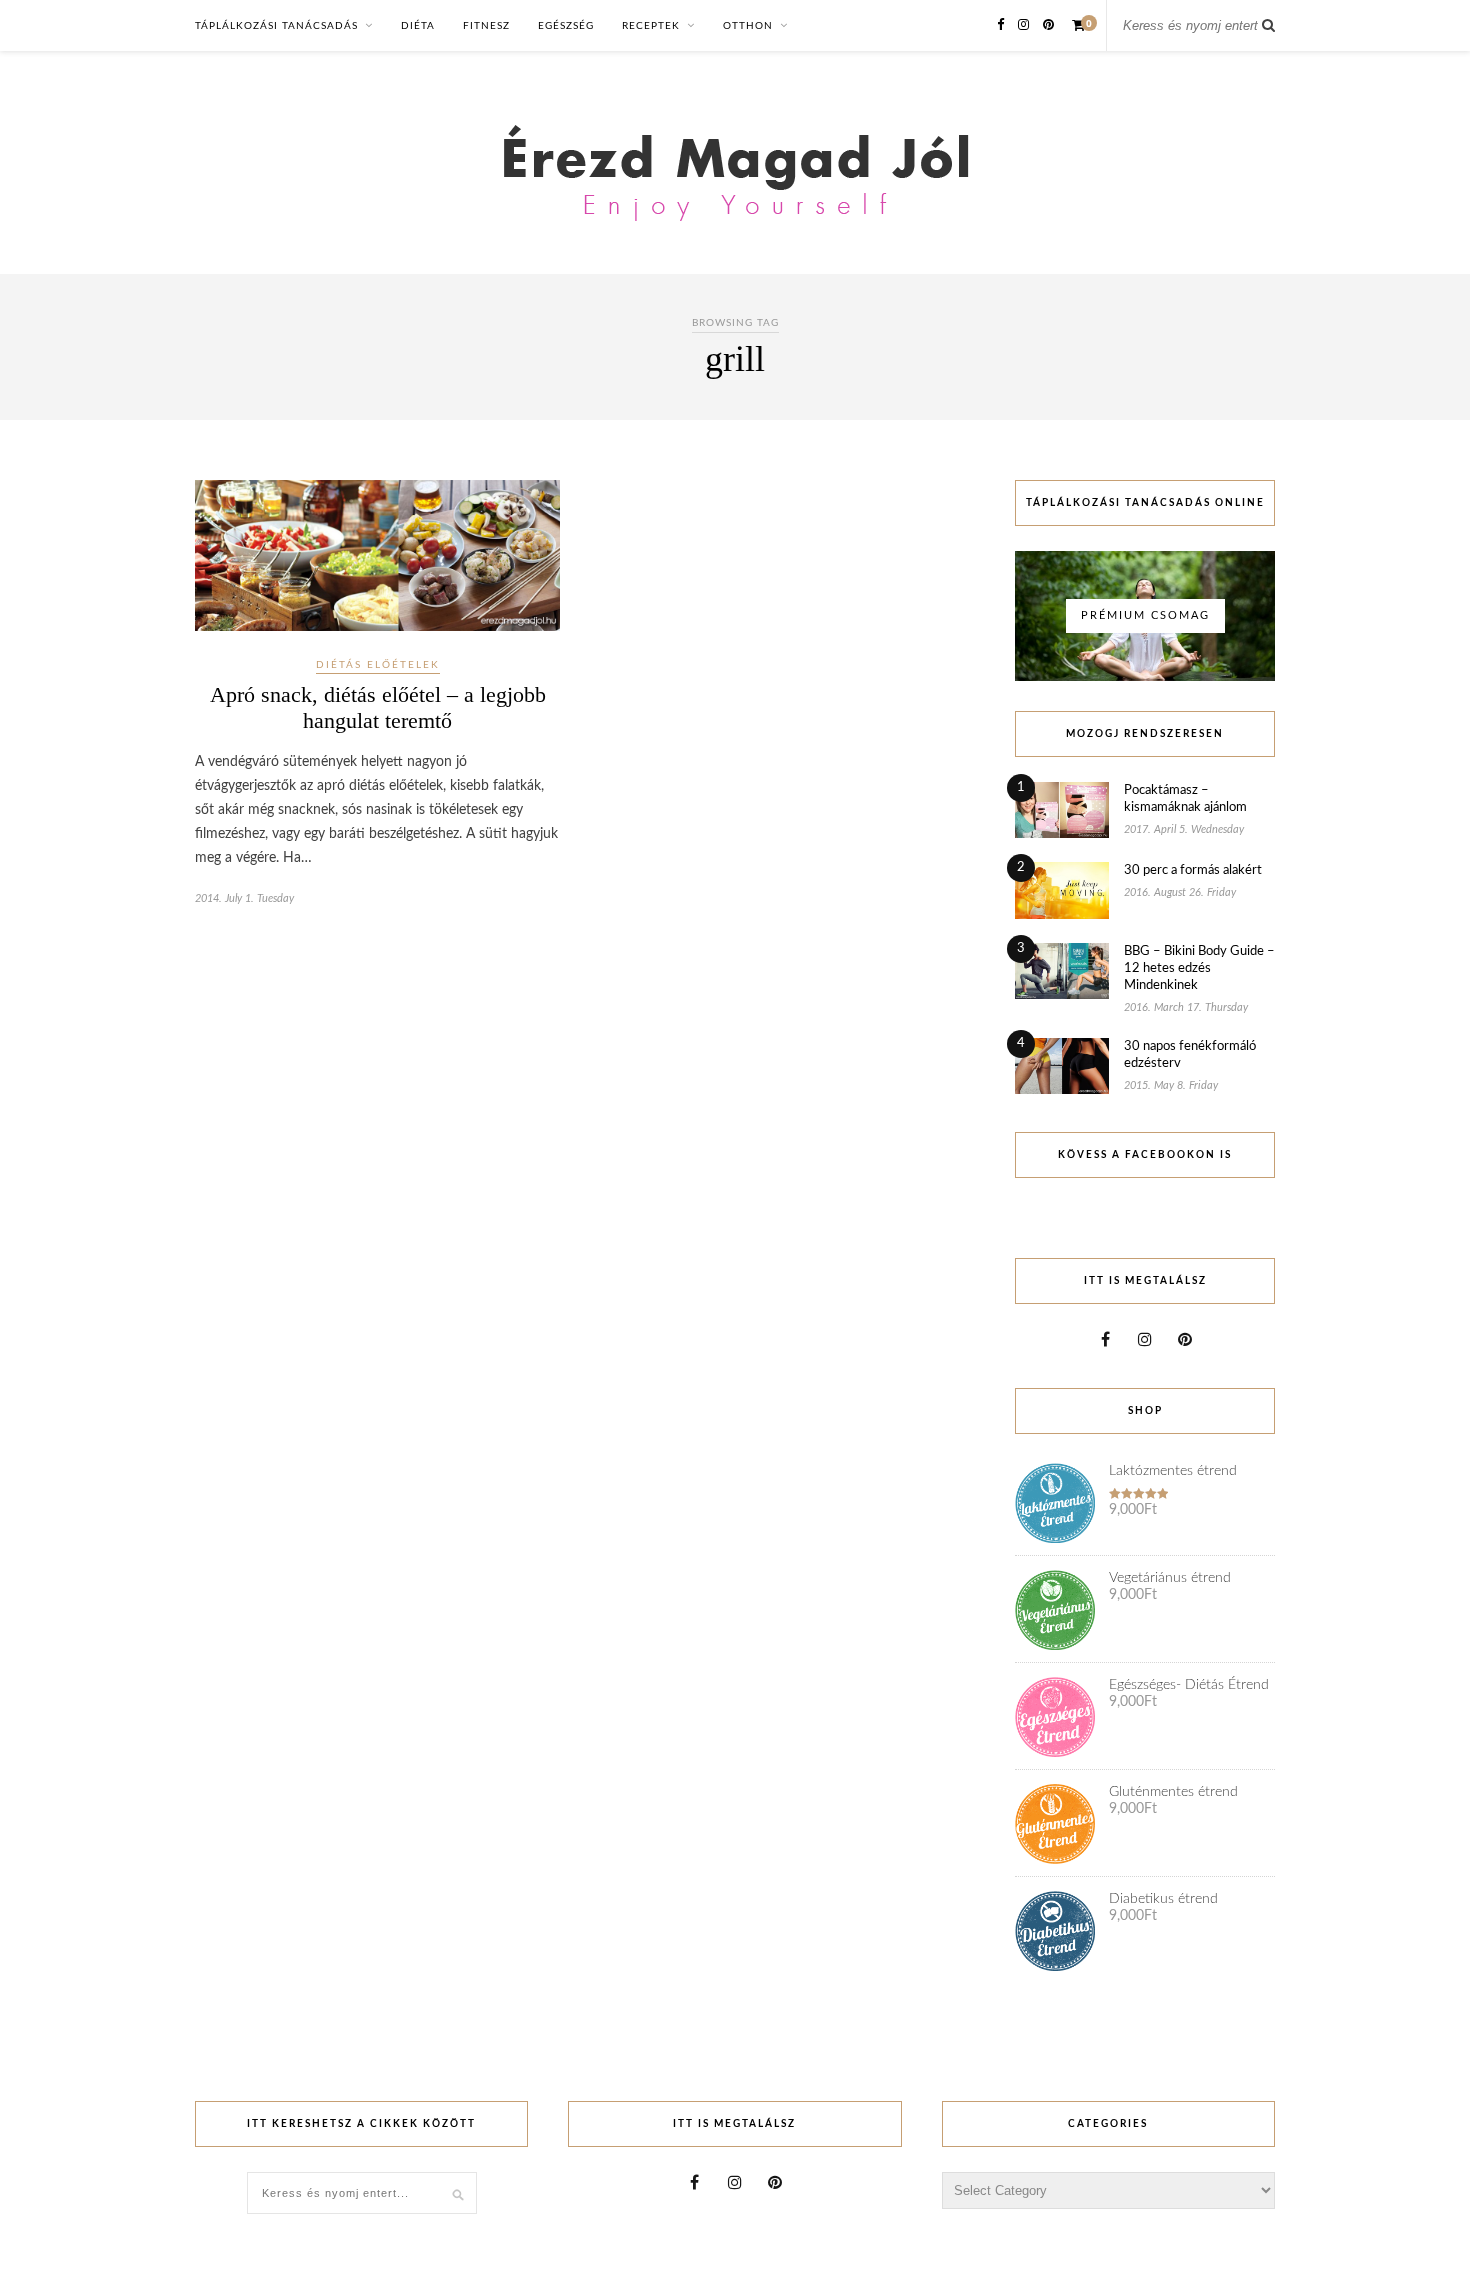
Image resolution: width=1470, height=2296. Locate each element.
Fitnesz (486, 26)
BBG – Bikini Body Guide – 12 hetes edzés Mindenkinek (1199, 968)
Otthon (748, 26)
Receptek (651, 26)
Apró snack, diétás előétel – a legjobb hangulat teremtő (378, 707)
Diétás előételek (378, 665)
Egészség (566, 26)
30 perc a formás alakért (1193, 870)
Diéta (418, 26)
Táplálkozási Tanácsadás (276, 26)
